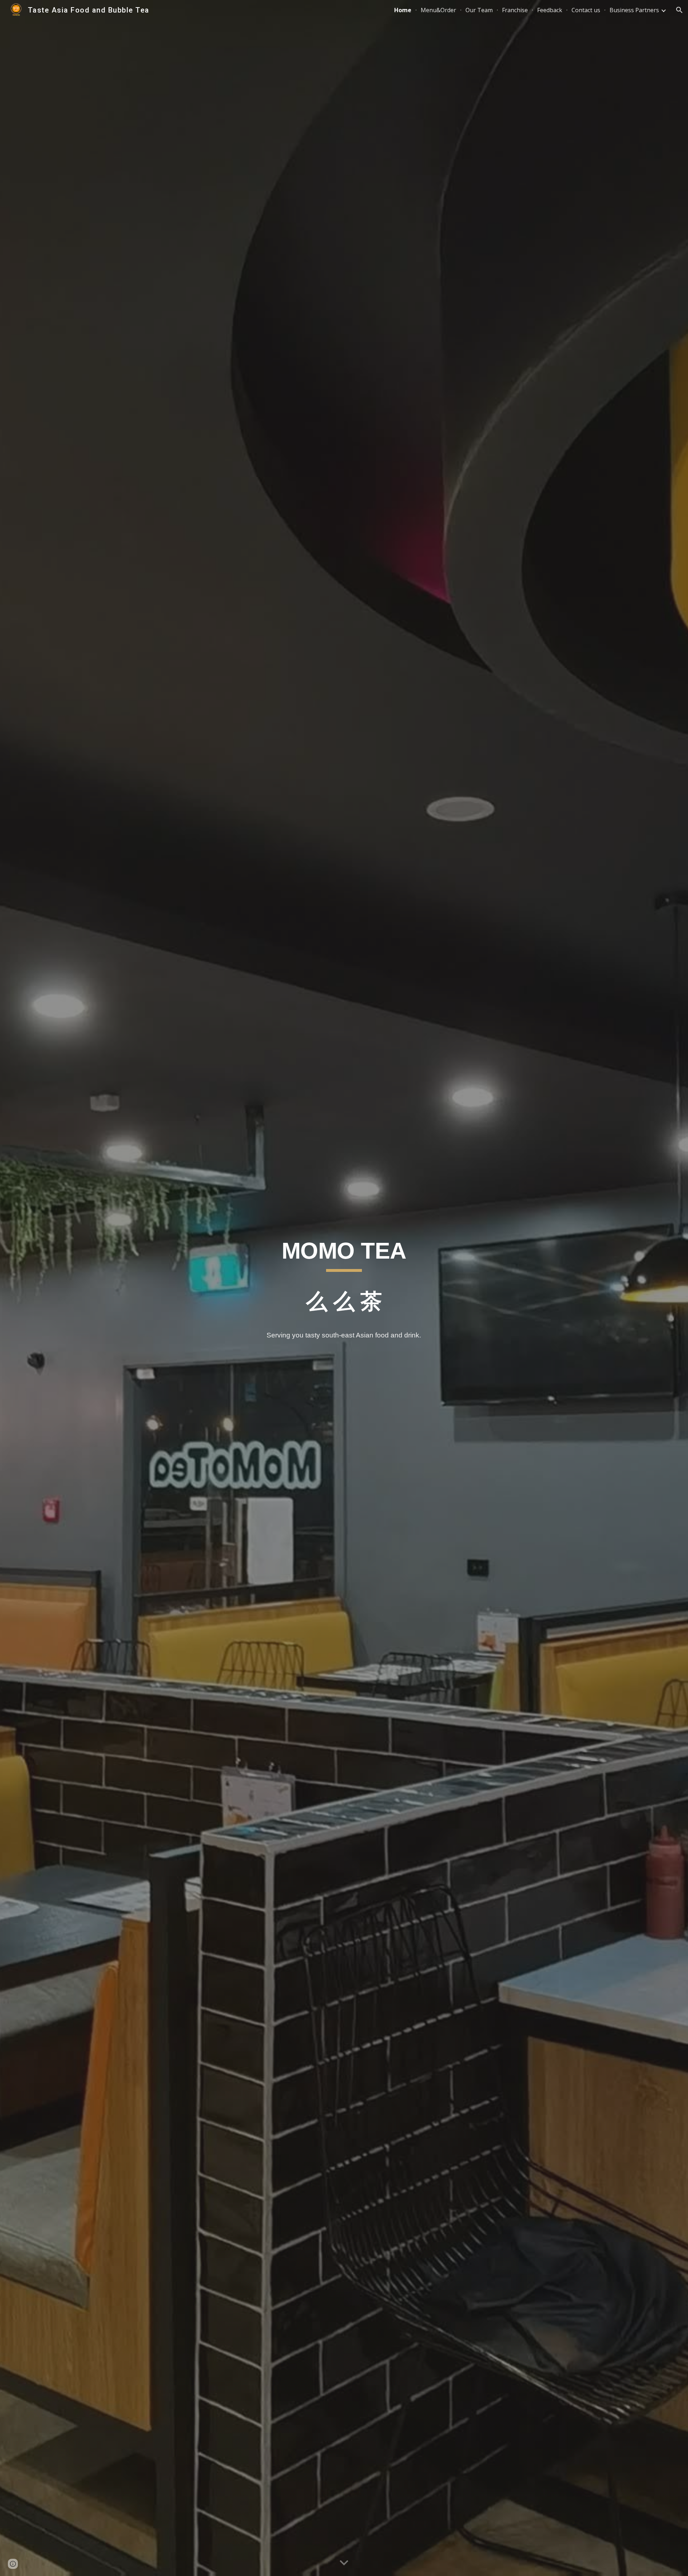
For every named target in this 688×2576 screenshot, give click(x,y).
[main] (344, 1279)
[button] (679, 10)
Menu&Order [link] (438, 10)
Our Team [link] (479, 10)
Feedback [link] (550, 10)
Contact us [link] (586, 10)
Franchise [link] (515, 10)
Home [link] (403, 10)
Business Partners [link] (634, 10)
